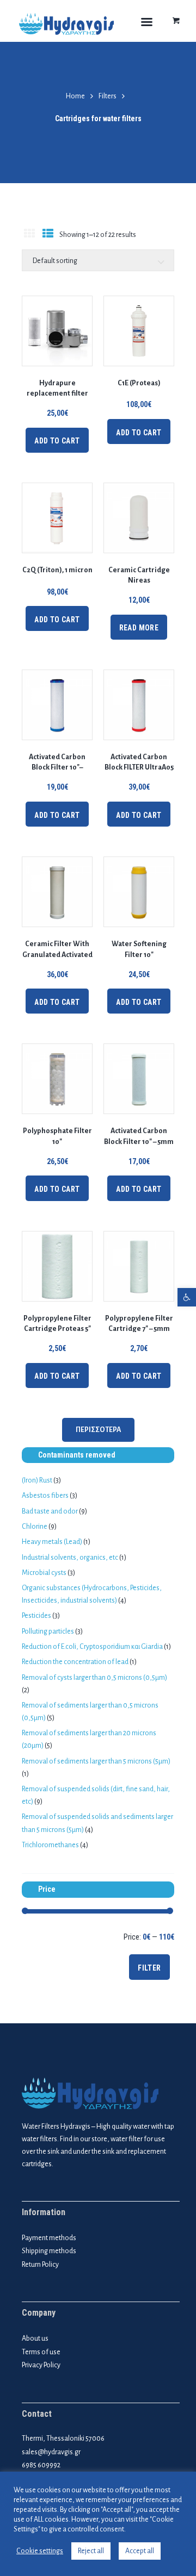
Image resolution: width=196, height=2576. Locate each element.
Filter (149, 1968)
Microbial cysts (44, 1573)
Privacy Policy (41, 2365)
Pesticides (36, 1616)
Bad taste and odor (50, 1511)
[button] (187, 1297)
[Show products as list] (48, 235)
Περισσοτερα (98, 1430)
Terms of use (41, 2352)
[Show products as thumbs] (29, 235)
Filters (108, 96)
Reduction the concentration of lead (75, 1662)
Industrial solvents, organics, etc (70, 1558)
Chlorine (35, 1527)
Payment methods (49, 2238)
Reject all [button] (91, 2551)
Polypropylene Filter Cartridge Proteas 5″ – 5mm (57, 1329)
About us (35, 2339)
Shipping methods (49, 2251)
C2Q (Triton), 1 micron (57, 570)
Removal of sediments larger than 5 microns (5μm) (96, 1761)
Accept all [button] (140, 2551)
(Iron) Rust (37, 1480)
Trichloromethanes (50, 1845)
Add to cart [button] (57, 441)
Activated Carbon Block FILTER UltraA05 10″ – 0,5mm (139, 767)
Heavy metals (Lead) (52, 1542)
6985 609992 (41, 2465)
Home (75, 96)
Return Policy (40, 2265)
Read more (139, 628)
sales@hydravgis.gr (51, 2452)
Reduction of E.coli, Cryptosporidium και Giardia (92, 1647)
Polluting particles (48, 1631)
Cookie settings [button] (40, 2551)
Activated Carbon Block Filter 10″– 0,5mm (57, 767)
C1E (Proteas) (139, 383)
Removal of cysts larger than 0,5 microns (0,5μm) (94, 1678)
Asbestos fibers (45, 1496)
